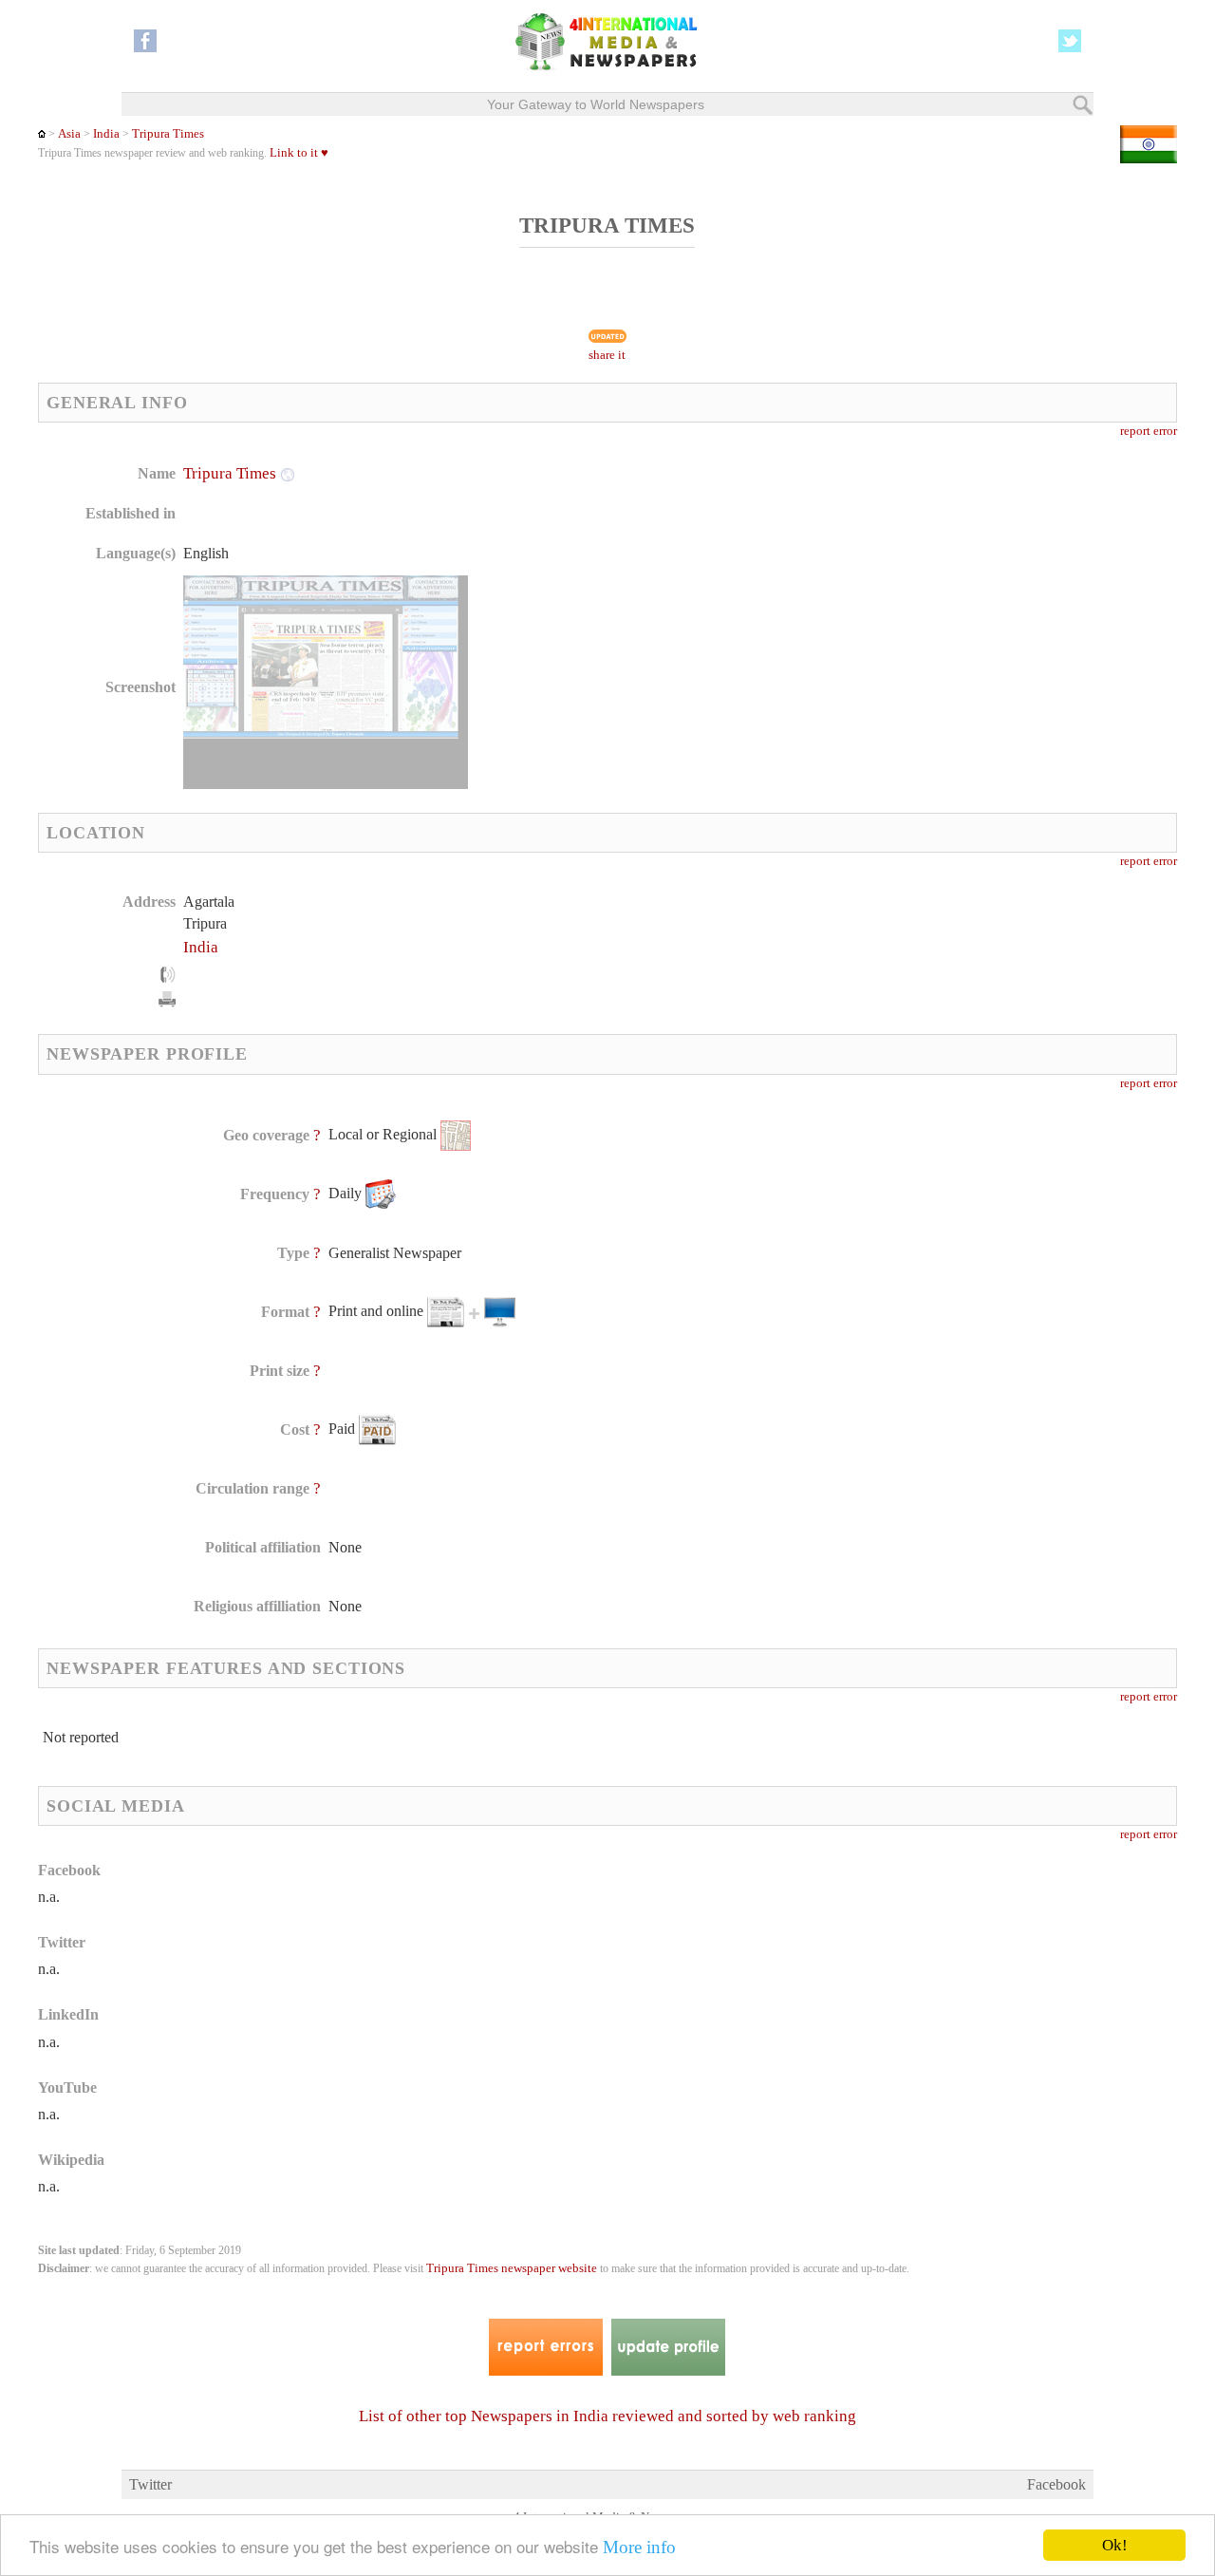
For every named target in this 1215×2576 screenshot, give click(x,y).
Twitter (150, 2484)
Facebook (1056, 2484)
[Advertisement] (758, 584)
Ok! (1115, 2545)
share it (607, 355)
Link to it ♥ (299, 153)
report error (1149, 431)
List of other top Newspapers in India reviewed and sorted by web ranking (607, 2416)
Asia (69, 134)
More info (639, 2547)
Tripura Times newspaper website (512, 2268)
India (106, 134)
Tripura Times (168, 134)
